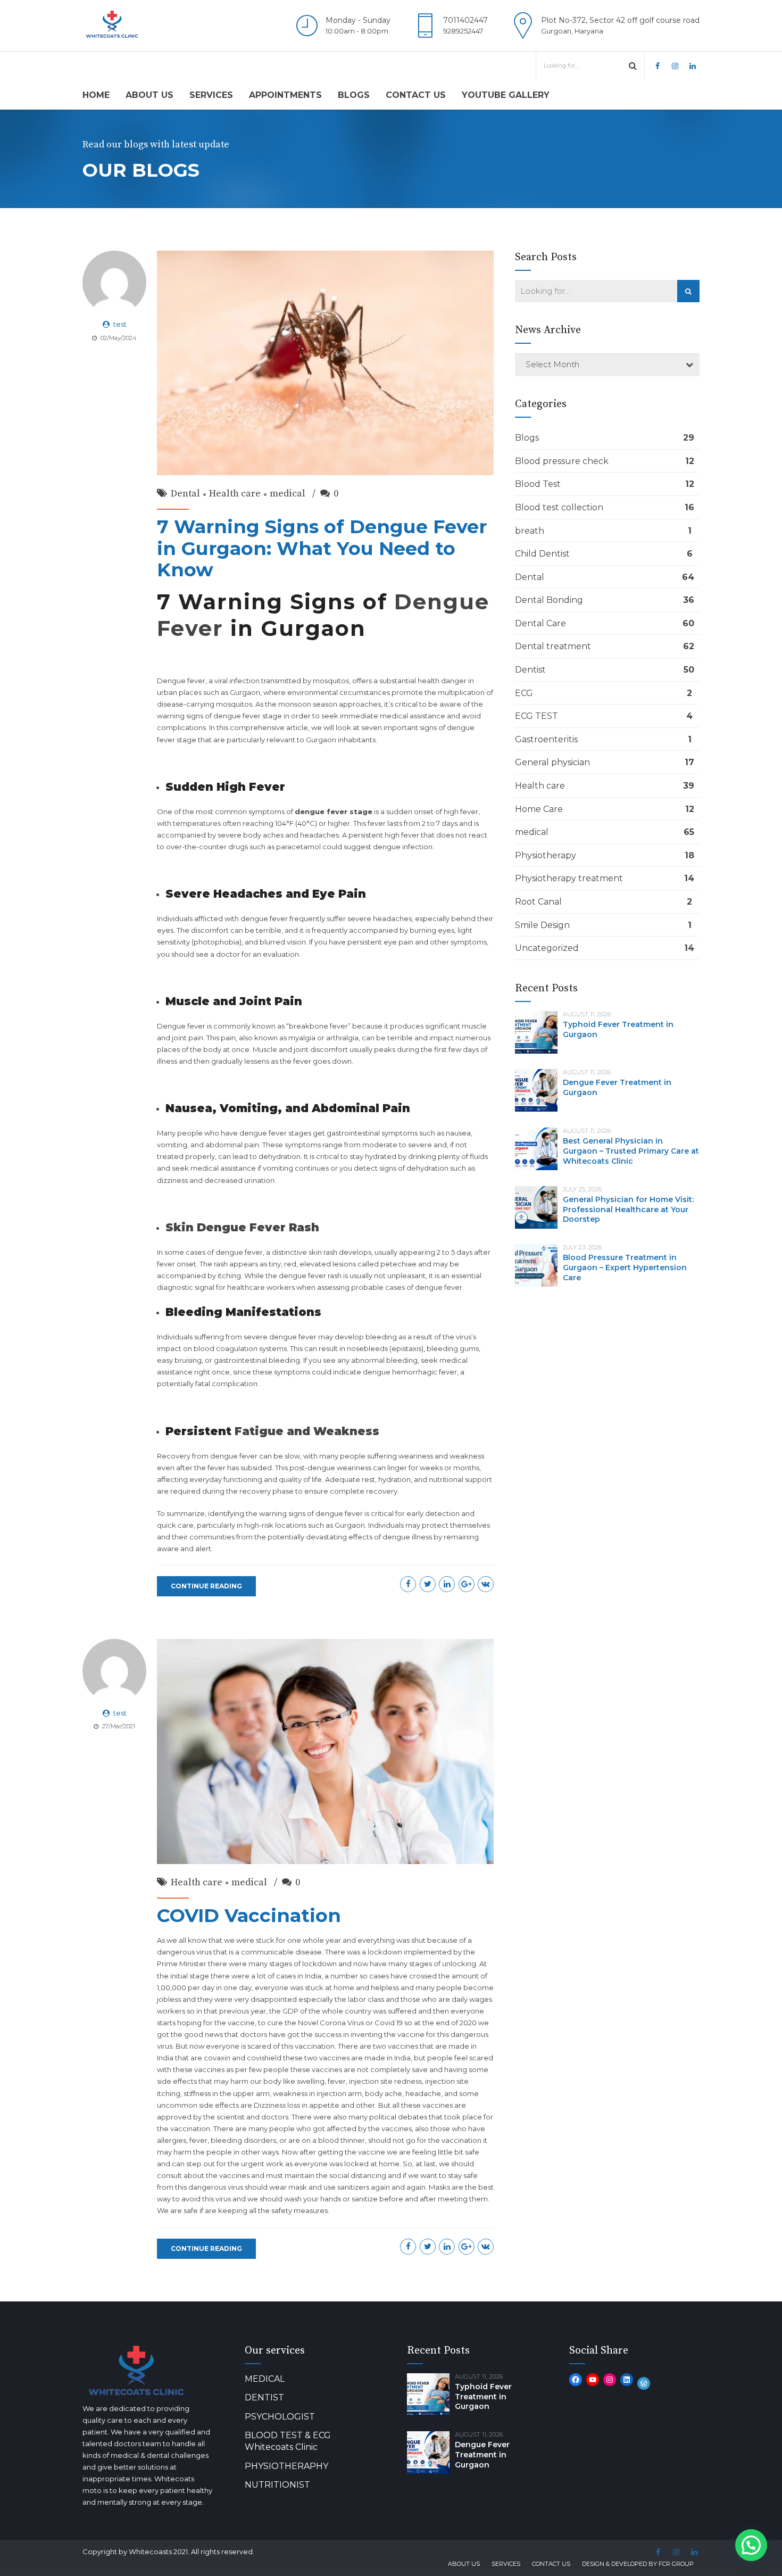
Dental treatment (553, 646)
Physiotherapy (546, 855)
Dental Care (540, 623)
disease (309, 1952)
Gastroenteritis (546, 739)
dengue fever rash (310, 1275)
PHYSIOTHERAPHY (286, 2466)
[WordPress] (644, 2383)
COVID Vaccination (249, 1915)
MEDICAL (265, 2379)
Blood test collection (559, 507)
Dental (185, 494)
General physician (552, 762)
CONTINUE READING (206, 1586)
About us (149, 95)
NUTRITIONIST (277, 2485)
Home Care (539, 809)
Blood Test (538, 484)
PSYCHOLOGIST (280, 2417)
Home (96, 95)
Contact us (416, 95)
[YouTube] (593, 2380)
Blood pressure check (562, 461)
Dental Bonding (549, 600)
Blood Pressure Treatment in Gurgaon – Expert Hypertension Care (625, 1268)
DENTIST (264, 2397)
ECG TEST (536, 716)
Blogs (354, 95)
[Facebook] (576, 2380)
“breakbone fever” (318, 1026)
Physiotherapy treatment (569, 878)
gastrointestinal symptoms (372, 1133)
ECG (524, 693)
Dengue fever (181, 1026)
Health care (235, 494)
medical (288, 494)
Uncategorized (547, 948)
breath (530, 531)
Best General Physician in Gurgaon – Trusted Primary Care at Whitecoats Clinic (631, 1151)
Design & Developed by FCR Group (638, 2564)
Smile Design (542, 925)
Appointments (285, 95)
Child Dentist (542, 554)
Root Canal (538, 902)
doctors (275, 2117)
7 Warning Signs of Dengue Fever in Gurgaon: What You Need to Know (322, 548)
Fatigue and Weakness (305, 1431)
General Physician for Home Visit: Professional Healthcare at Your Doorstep (628, 1210)
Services (211, 95)
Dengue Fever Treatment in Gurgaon (482, 2455)
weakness (290, 2093)
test (120, 324)
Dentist (530, 670)
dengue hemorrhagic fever (410, 1372)
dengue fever (264, 918)
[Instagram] (610, 2380)
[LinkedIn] (627, 2380)
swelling (311, 2081)
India (165, 2058)
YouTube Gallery (506, 95)
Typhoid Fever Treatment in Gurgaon (483, 2397)
